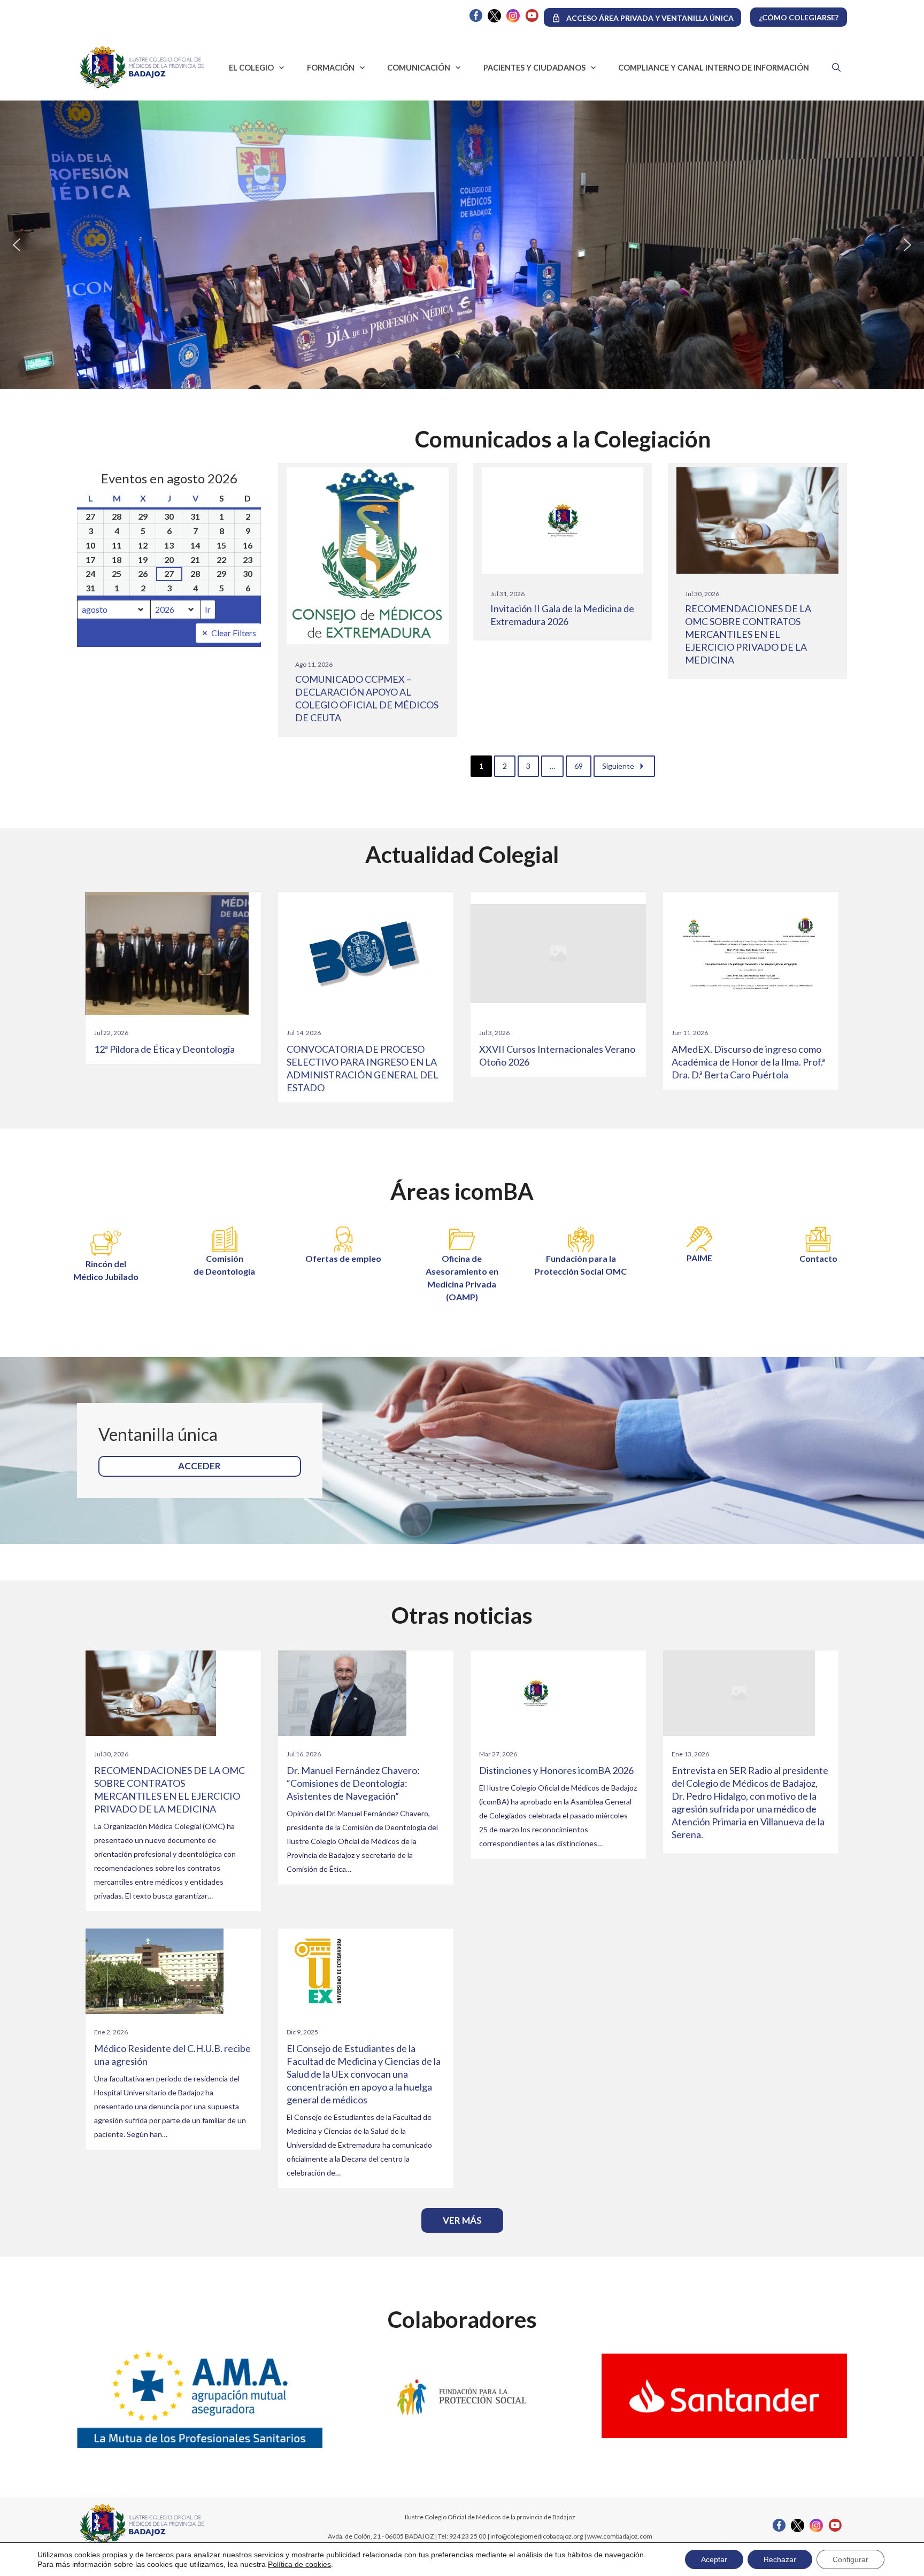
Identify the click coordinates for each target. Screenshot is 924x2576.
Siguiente (618, 766)
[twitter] (494, 20)
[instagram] (513, 20)
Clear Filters (234, 633)
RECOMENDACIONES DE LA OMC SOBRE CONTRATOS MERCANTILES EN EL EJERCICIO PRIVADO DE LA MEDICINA (748, 634)
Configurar (850, 2559)
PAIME (699, 1258)
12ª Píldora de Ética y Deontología (164, 1049)
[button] (17, 245)
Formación (331, 68)
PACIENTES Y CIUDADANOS (534, 68)
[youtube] (532, 19)
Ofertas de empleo (343, 1258)
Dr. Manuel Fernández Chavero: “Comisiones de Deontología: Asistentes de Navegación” (353, 1783)
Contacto (818, 1258)
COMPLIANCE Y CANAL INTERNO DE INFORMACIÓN (714, 68)
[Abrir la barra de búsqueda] (833, 67)
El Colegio (251, 68)
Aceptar (714, 2559)
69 (579, 766)
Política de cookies (299, 2564)
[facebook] (476, 19)
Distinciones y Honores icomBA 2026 (556, 1770)
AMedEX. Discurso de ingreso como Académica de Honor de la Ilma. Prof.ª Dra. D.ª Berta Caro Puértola (748, 1062)
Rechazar (780, 2559)
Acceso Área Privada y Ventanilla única (650, 18)
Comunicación (419, 68)
